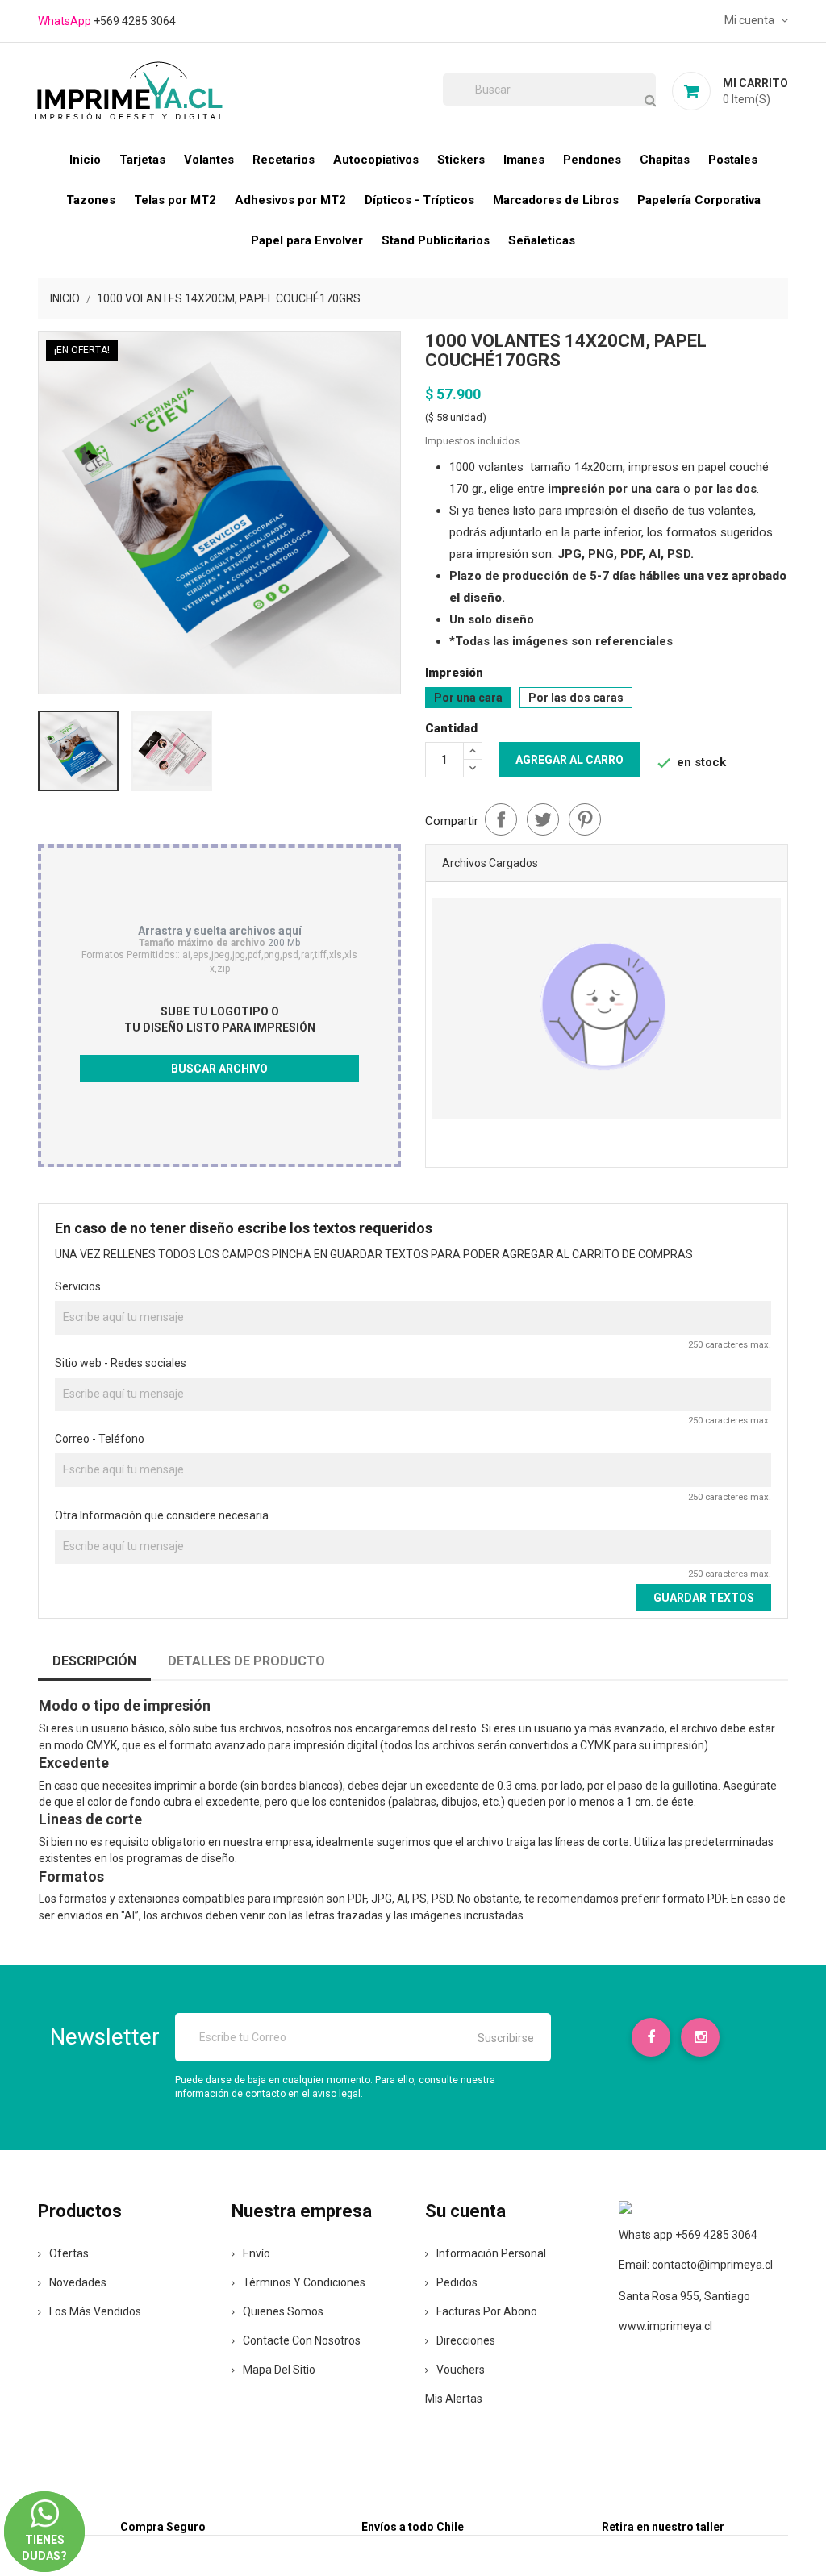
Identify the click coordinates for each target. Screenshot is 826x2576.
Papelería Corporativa (699, 200)
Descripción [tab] (94, 1661)
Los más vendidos (95, 2311)
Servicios (78, 1286)
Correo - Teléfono (100, 1439)
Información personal (491, 2253)
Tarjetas (142, 160)
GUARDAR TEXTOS (704, 1598)
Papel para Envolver (307, 240)
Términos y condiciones (304, 2282)
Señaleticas (542, 240)
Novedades (78, 2282)
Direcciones (466, 2340)
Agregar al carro (569, 760)
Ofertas (69, 2253)
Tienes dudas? (44, 2534)
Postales (733, 160)
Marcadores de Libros (556, 200)
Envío (257, 2253)
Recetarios (284, 160)
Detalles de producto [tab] (246, 1661)
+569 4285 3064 (135, 21)
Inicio (85, 160)
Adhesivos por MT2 (290, 200)
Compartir (501, 819)
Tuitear (543, 819)
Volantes (209, 160)
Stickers (461, 160)
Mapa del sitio (279, 2370)
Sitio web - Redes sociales (121, 1363)
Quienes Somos (283, 2311)
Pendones (592, 160)
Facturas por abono (487, 2311)
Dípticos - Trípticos (419, 200)
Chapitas (665, 160)
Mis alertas (454, 2399)
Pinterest (585, 819)
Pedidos (457, 2282)
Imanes (524, 160)
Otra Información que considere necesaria (162, 1515)
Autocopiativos (376, 160)
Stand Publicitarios (436, 240)
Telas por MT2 (175, 200)
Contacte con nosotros (302, 2340)
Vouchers (461, 2370)
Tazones (91, 200)
